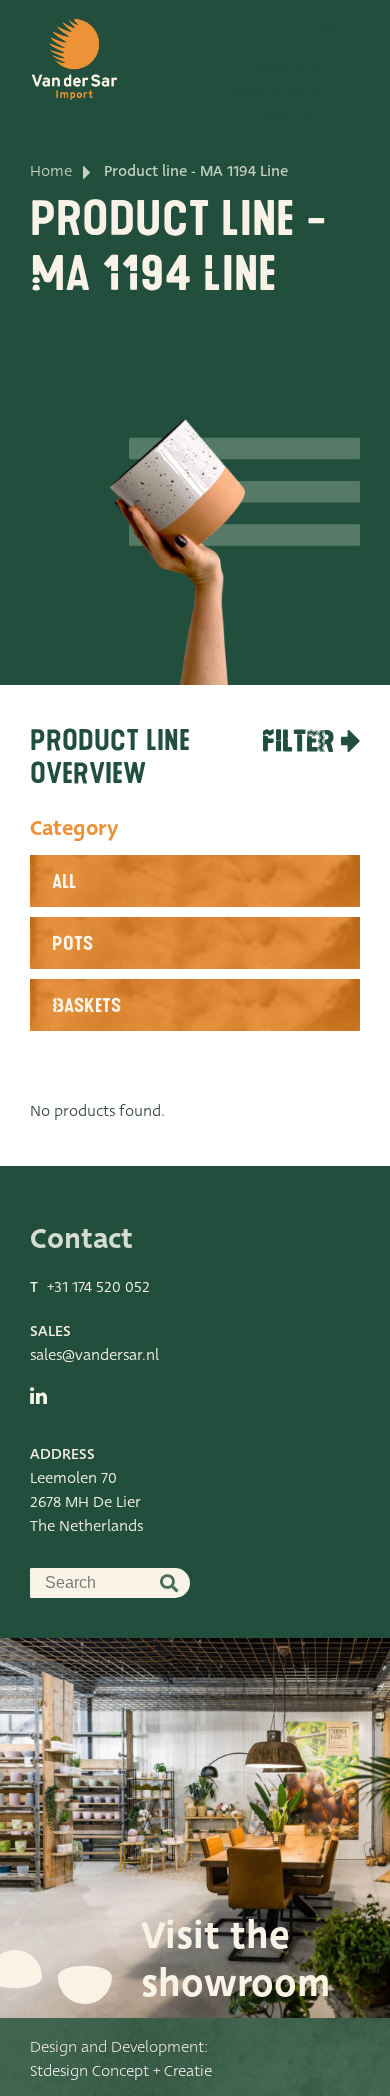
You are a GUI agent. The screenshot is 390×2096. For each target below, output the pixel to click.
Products (288, 69)
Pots (72, 944)
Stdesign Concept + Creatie (121, 2071)
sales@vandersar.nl (94, 1355)
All (64, 882)
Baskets (86, 1006)
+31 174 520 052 (98, 1287)
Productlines (274, 93)
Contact (292, 117)
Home (51, 171)
